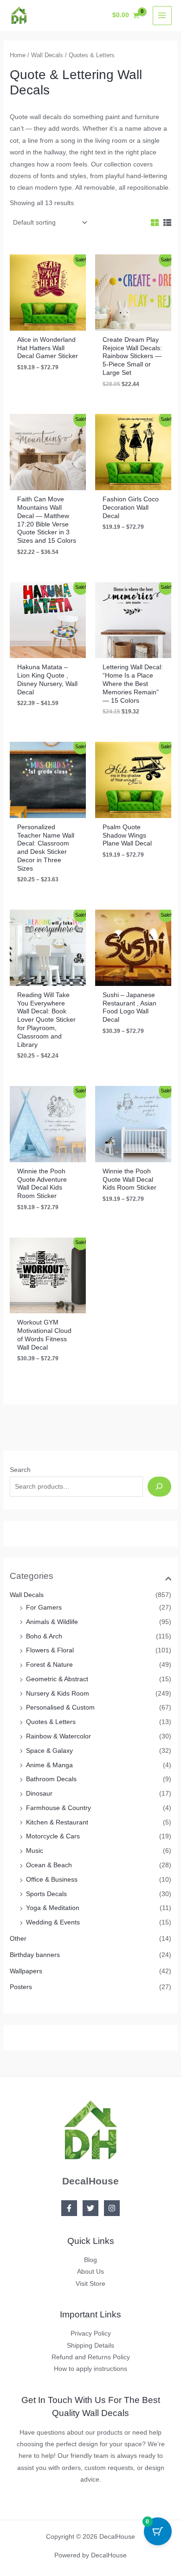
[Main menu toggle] (162, 16)
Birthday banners (35, 1955)
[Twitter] (90, 2208)
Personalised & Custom (60, 1707)
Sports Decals (46, 1894)
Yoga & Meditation (53, 1908)
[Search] (159, 1487)
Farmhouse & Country (58, 1808)
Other (18, 1939)
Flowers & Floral (50, 1650)
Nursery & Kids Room (58, 1694)
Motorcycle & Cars (53, 1836)
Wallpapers (26, 1971)
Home (18, 55)
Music (35, 1851)
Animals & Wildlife (52, 1622)
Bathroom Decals (51, 1779)
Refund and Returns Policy (91, 2357)
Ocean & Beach (49, 1865)
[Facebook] (69, 2208)
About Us (90, 2272)
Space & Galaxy (49, 1751)
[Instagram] (112, 2208)
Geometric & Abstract (57, 1679)
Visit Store (90, 2284)
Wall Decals (27, 1595)
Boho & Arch (44, 1636)
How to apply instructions (90, 2369)
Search (20, 1470)
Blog (90, 2260)
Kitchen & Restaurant (57, 1822)
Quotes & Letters (51, 1722)
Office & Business (52, 1880)
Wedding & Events (53, 1922)
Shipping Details (90, 2346)
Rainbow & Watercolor (58, 1736)
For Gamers (44, 1608)
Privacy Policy (91, 2333)
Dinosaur (39, 1794)
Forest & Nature (49, 1665)
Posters (21, 1987)
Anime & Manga (49, 1765)
